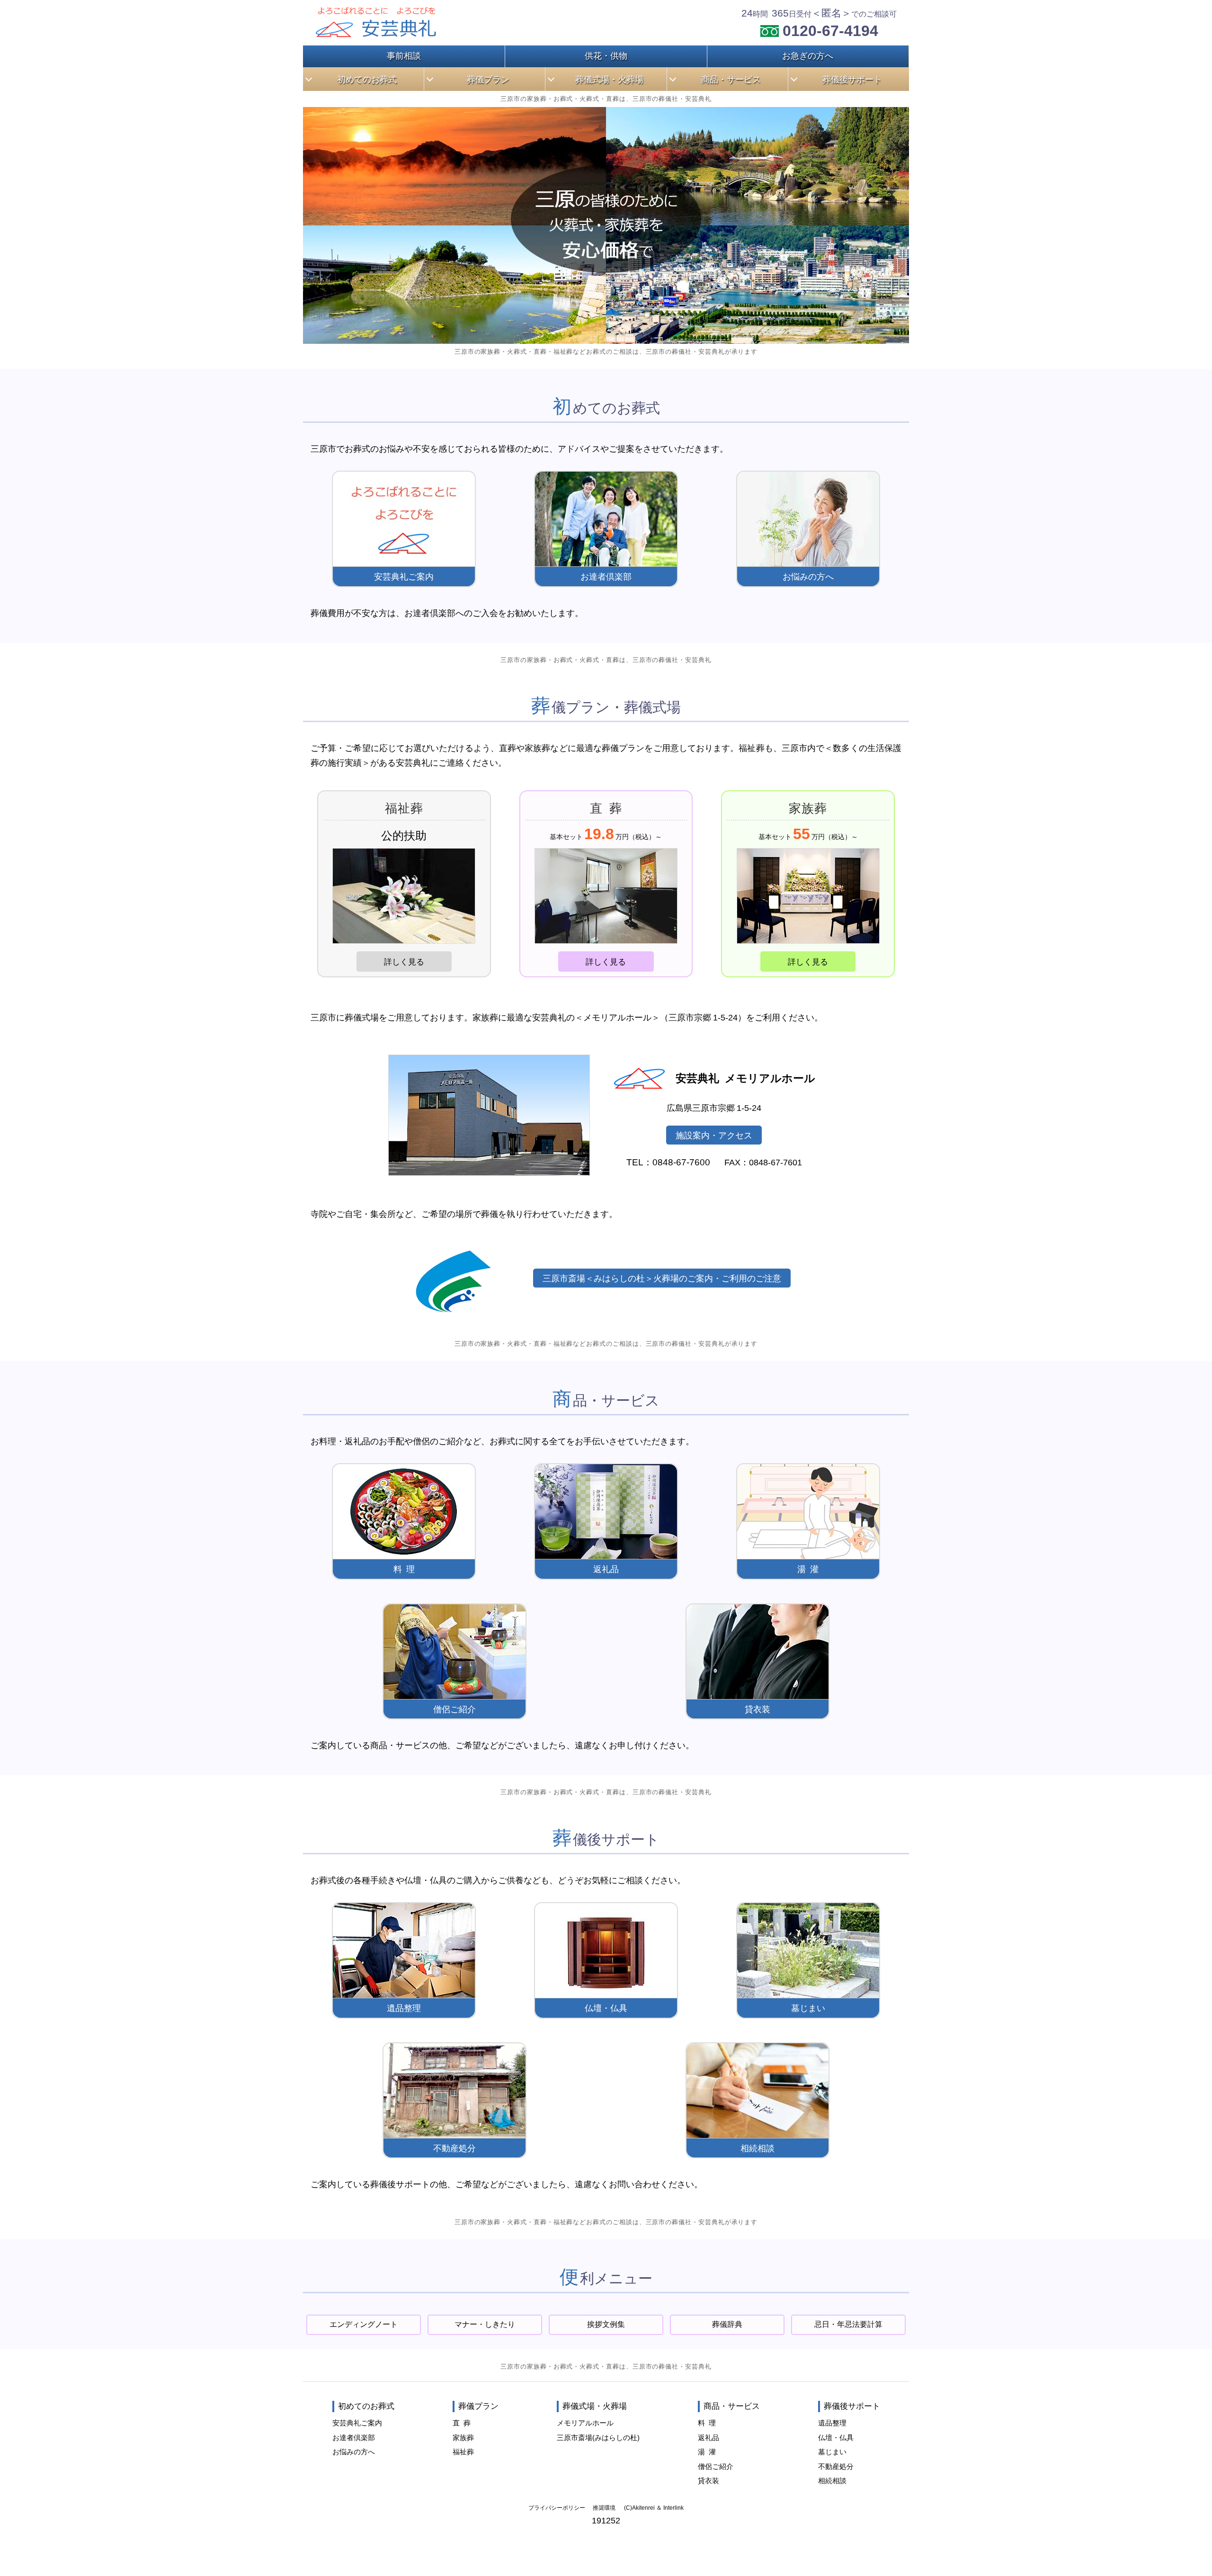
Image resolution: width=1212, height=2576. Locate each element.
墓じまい (808, 2008)
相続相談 (757, 2148)
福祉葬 (463, 2452)
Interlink (673, 2508)
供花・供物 (606, 56)
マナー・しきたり (485, 2324)
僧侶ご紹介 (454, 1709)
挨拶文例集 (606, 2324)
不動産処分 (454, 2148)
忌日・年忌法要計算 (848, 2324)
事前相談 (404, 56)
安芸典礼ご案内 (404, 577)
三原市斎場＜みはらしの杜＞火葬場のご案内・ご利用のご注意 (662, 1278)
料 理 (404, 1569)
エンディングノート (364, 2324)
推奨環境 (604, 2508)
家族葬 (463, 2437)
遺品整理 (404, 2008)
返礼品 (606, 1569)
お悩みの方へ (808, 577)
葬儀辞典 (727, 2324)
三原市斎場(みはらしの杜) (598, 2437)
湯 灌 (808, 1569)
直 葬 (462, 2423)
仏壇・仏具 (606, 2008)
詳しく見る (404, 962)
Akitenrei (643, 2508)
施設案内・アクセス (714, 1135)
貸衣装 (757, 1709)
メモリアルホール (585, 2423)
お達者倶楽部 (606, 577)
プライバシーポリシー (557, 2508)
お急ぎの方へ (808, 56)
